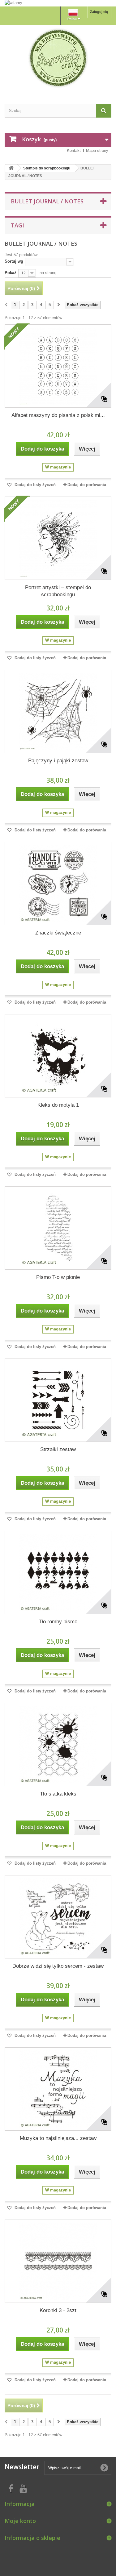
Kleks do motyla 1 (58, 1105)
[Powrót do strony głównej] (11, 168)
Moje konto (20, 2521)
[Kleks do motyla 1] (58, 1056)
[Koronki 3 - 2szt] (58, 2261)
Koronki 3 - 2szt (58, 2310)
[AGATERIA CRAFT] (58, 58)
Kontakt (74, 150)
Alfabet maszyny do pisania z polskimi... (58, 415)
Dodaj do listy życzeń (34, 485)
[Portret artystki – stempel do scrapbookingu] (58, 538)
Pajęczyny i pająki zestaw (58, 761)
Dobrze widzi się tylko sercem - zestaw (58, 1966)
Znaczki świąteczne (58, 933)
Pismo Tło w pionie (58, 1277)
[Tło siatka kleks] (58, 1745)
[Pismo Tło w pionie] (58, 1228)
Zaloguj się (99, 12)
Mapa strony (97, 150)
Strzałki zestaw (58, 1449)
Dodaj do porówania (87, 485)
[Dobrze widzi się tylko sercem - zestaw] (58, 1917)
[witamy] (58, 3)
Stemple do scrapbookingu (47, 168)
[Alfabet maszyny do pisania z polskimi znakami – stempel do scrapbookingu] (58, 366)
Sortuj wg (14, 261)
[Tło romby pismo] (58, 1572)
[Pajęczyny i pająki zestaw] (58, 711)
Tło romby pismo (58, 1622)
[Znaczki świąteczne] (58, 884)
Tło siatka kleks (58, 1794)
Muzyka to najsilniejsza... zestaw (58, 2138)
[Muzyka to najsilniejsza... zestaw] (58, 2089)
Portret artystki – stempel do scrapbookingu (58, 591)
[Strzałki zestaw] (58, 1400)
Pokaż (11, 273)
